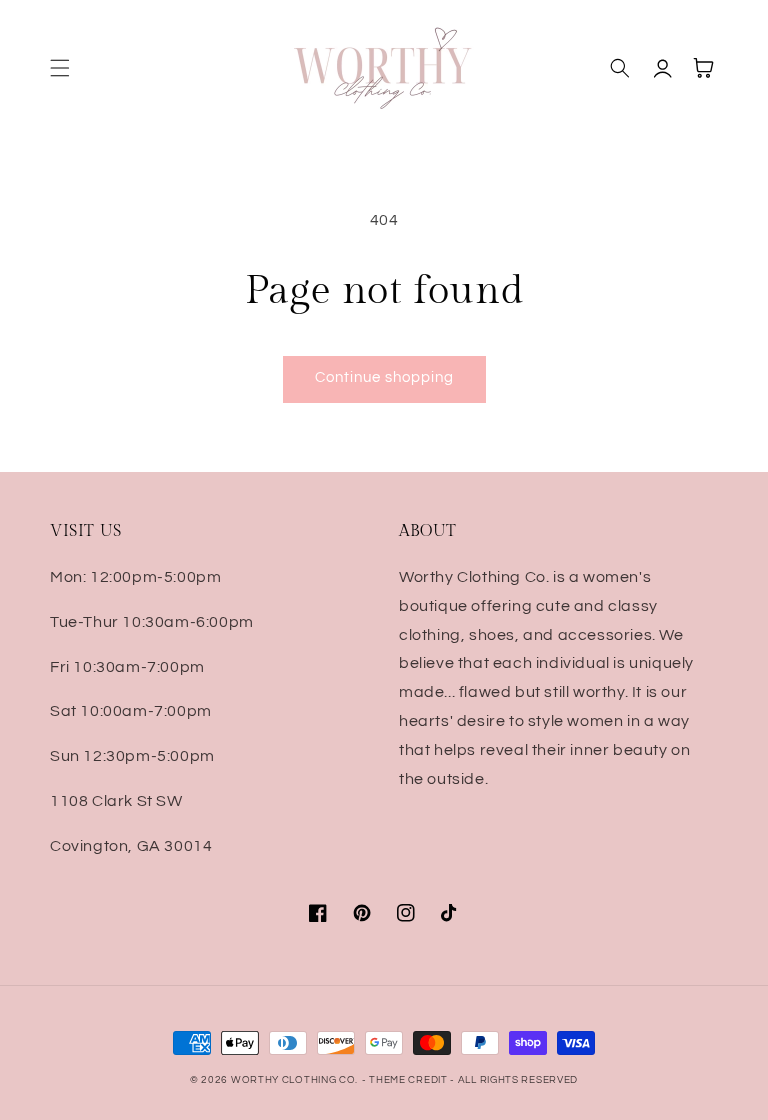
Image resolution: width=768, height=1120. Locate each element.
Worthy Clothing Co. (294, 1080)
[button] (60, 68)
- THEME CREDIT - (410, 1080)
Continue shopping (384, 377)
